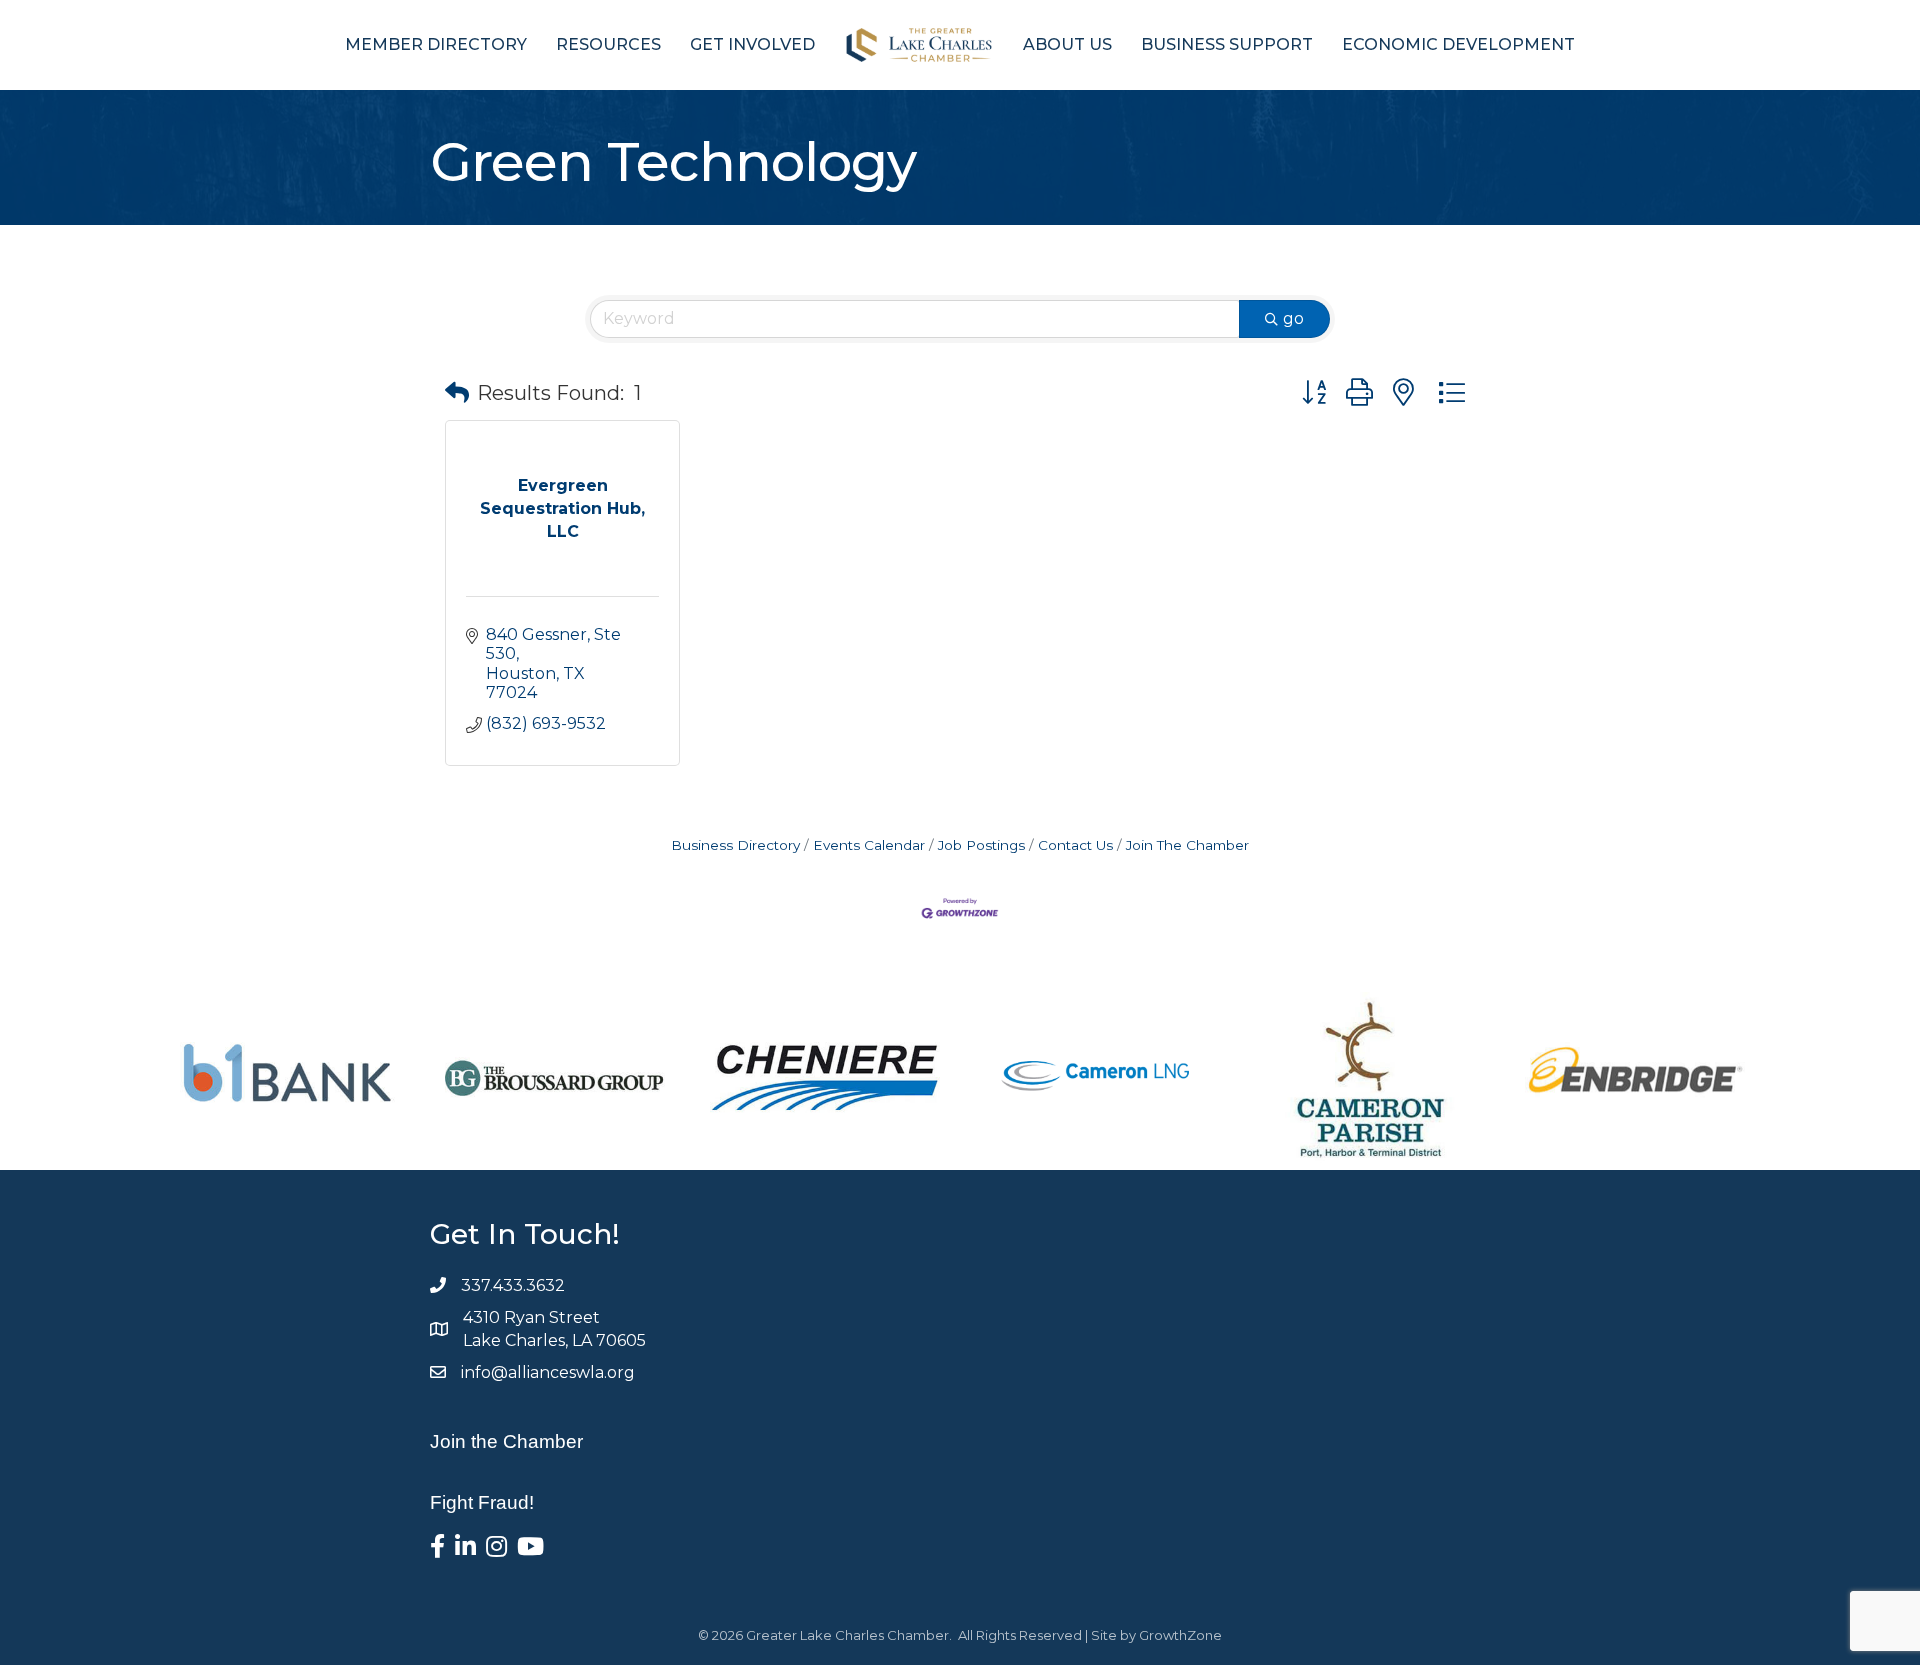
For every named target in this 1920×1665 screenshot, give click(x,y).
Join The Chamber (1187, 845)
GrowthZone (1180, 1635)
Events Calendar (869, 845)
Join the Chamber (506, 1441)
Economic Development (1458, 44)
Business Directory (735, 845)
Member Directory (436, 44)
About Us (1067, 44)
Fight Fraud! (482, 1502)
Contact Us (1075, 845)
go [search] (1293, 318)
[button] (457, 393)
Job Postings (981, 845)
